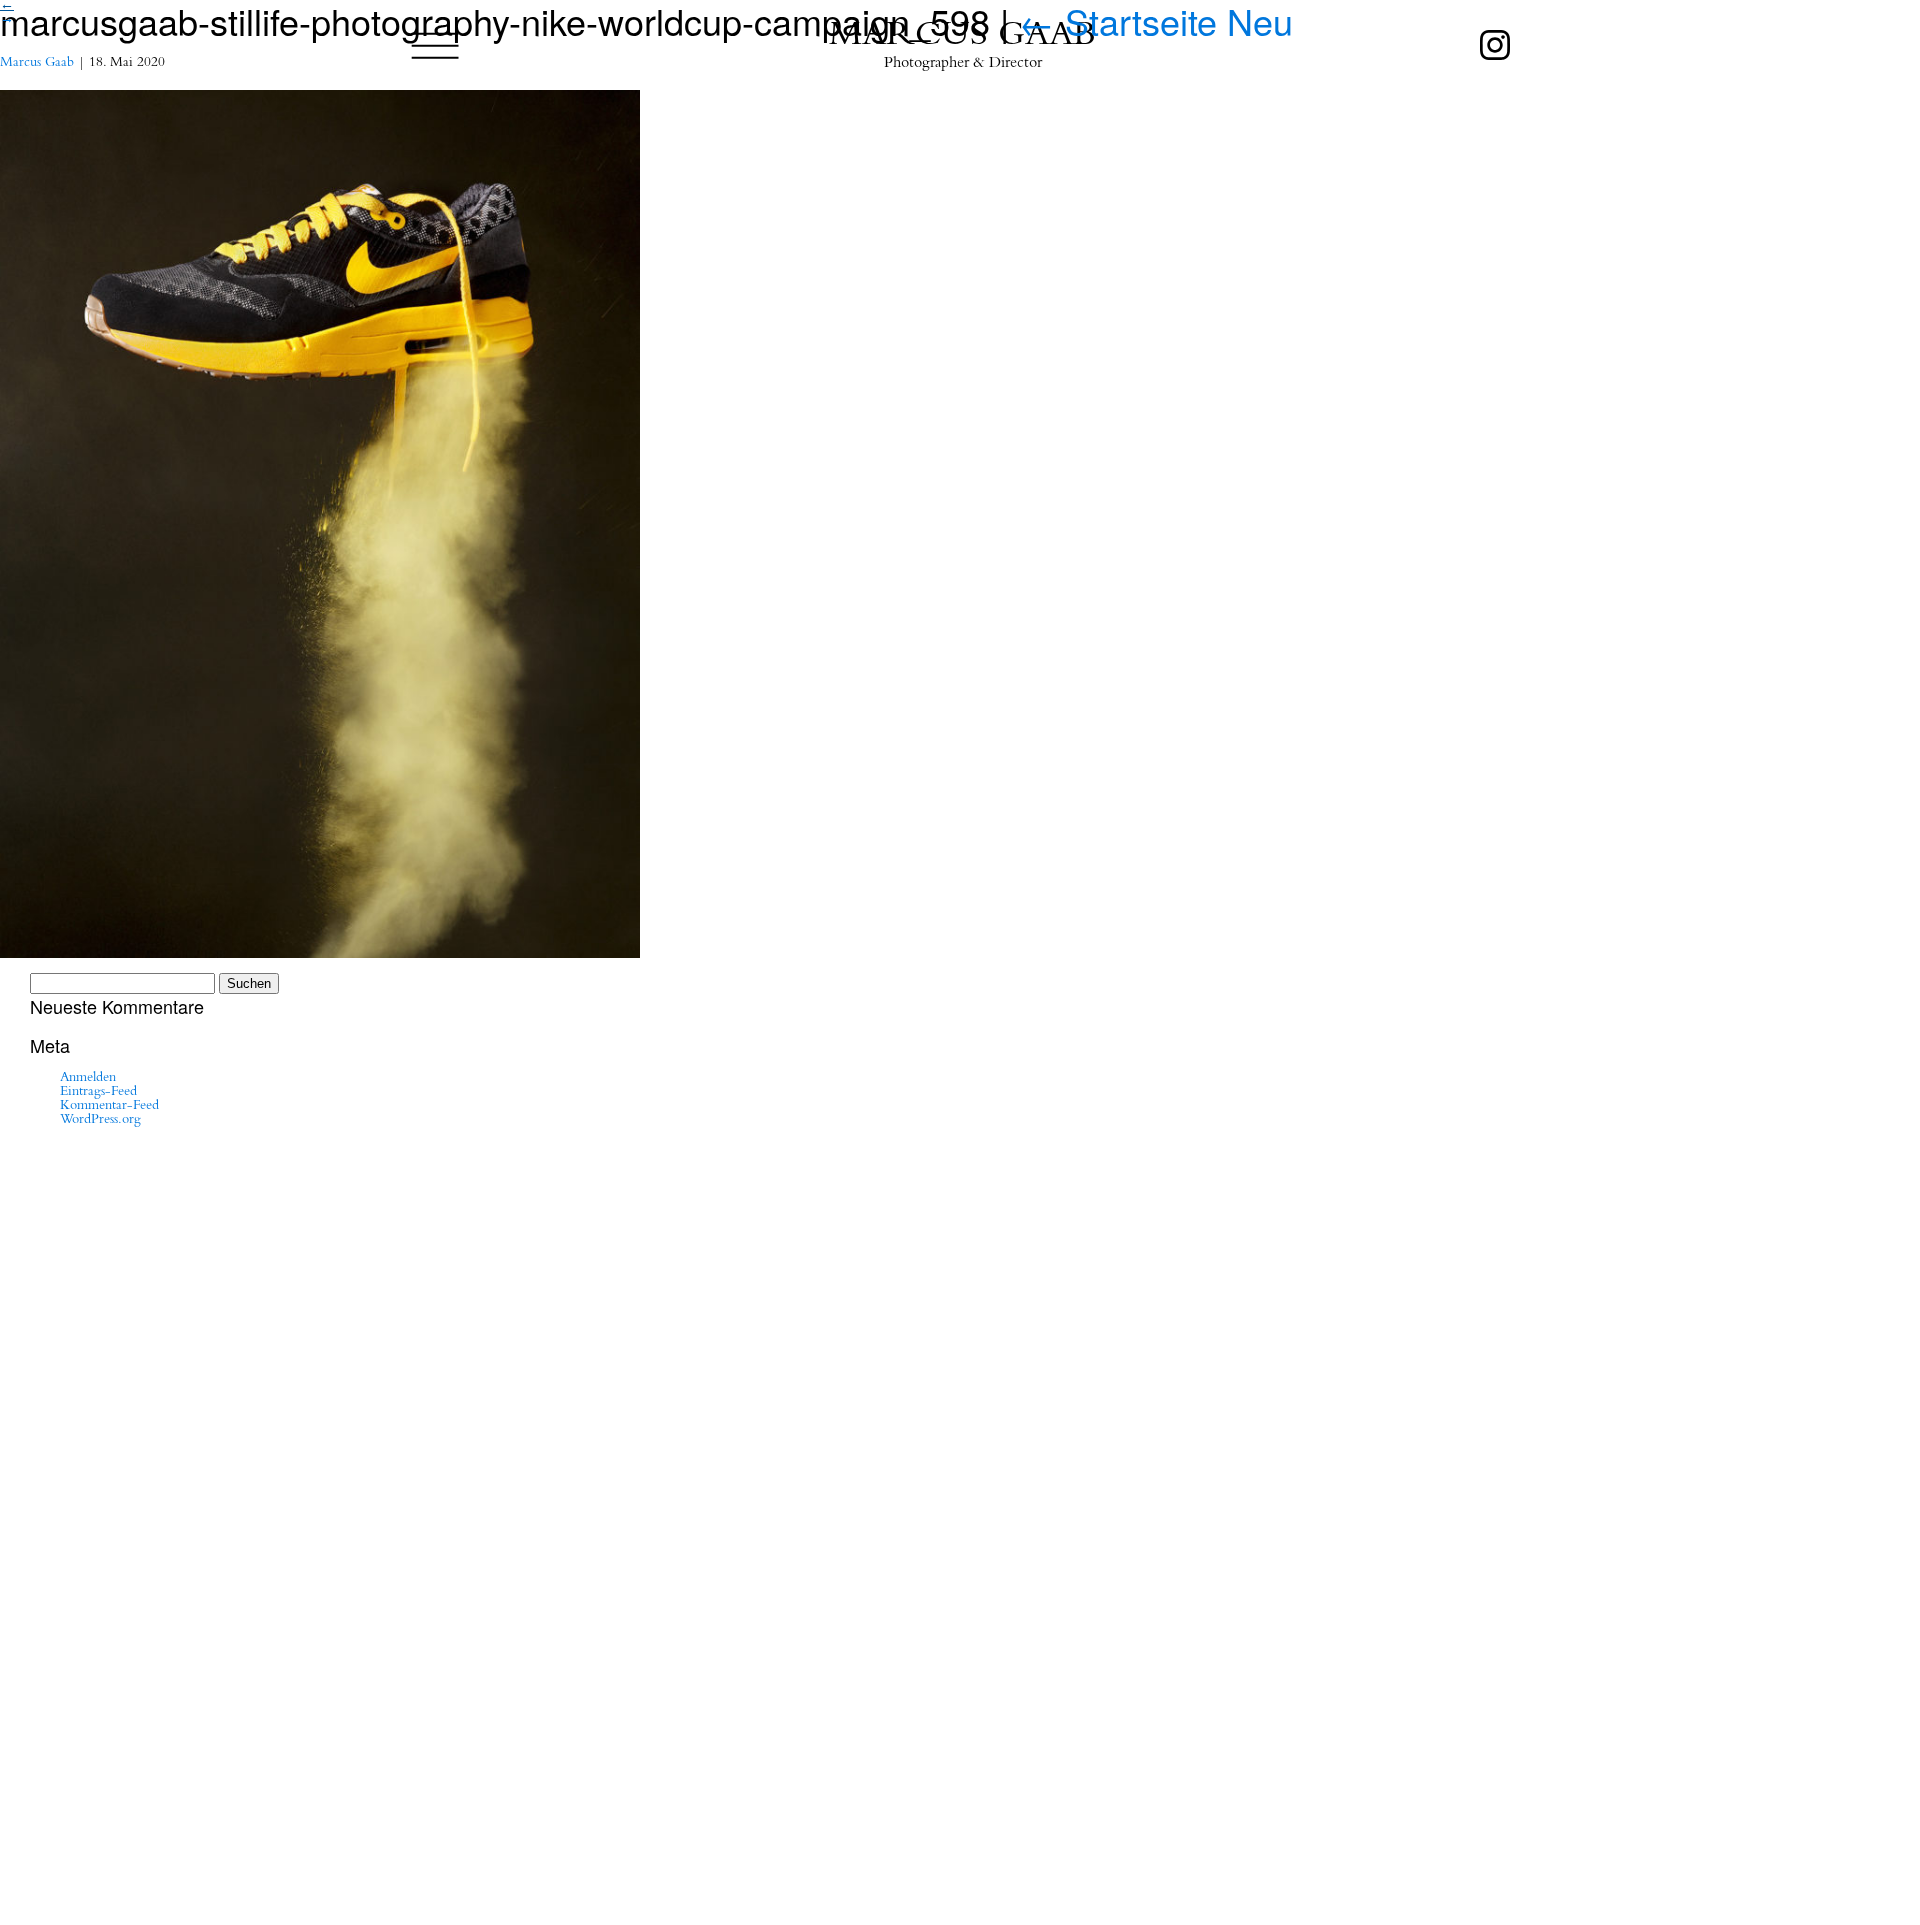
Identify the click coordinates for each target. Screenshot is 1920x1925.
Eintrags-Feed (98, 1093)
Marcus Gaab (37, 64)
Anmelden (88, 1079)
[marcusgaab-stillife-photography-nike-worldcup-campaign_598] (320, 480)
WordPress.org (100, 1121)
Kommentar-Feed (109, 1107)
